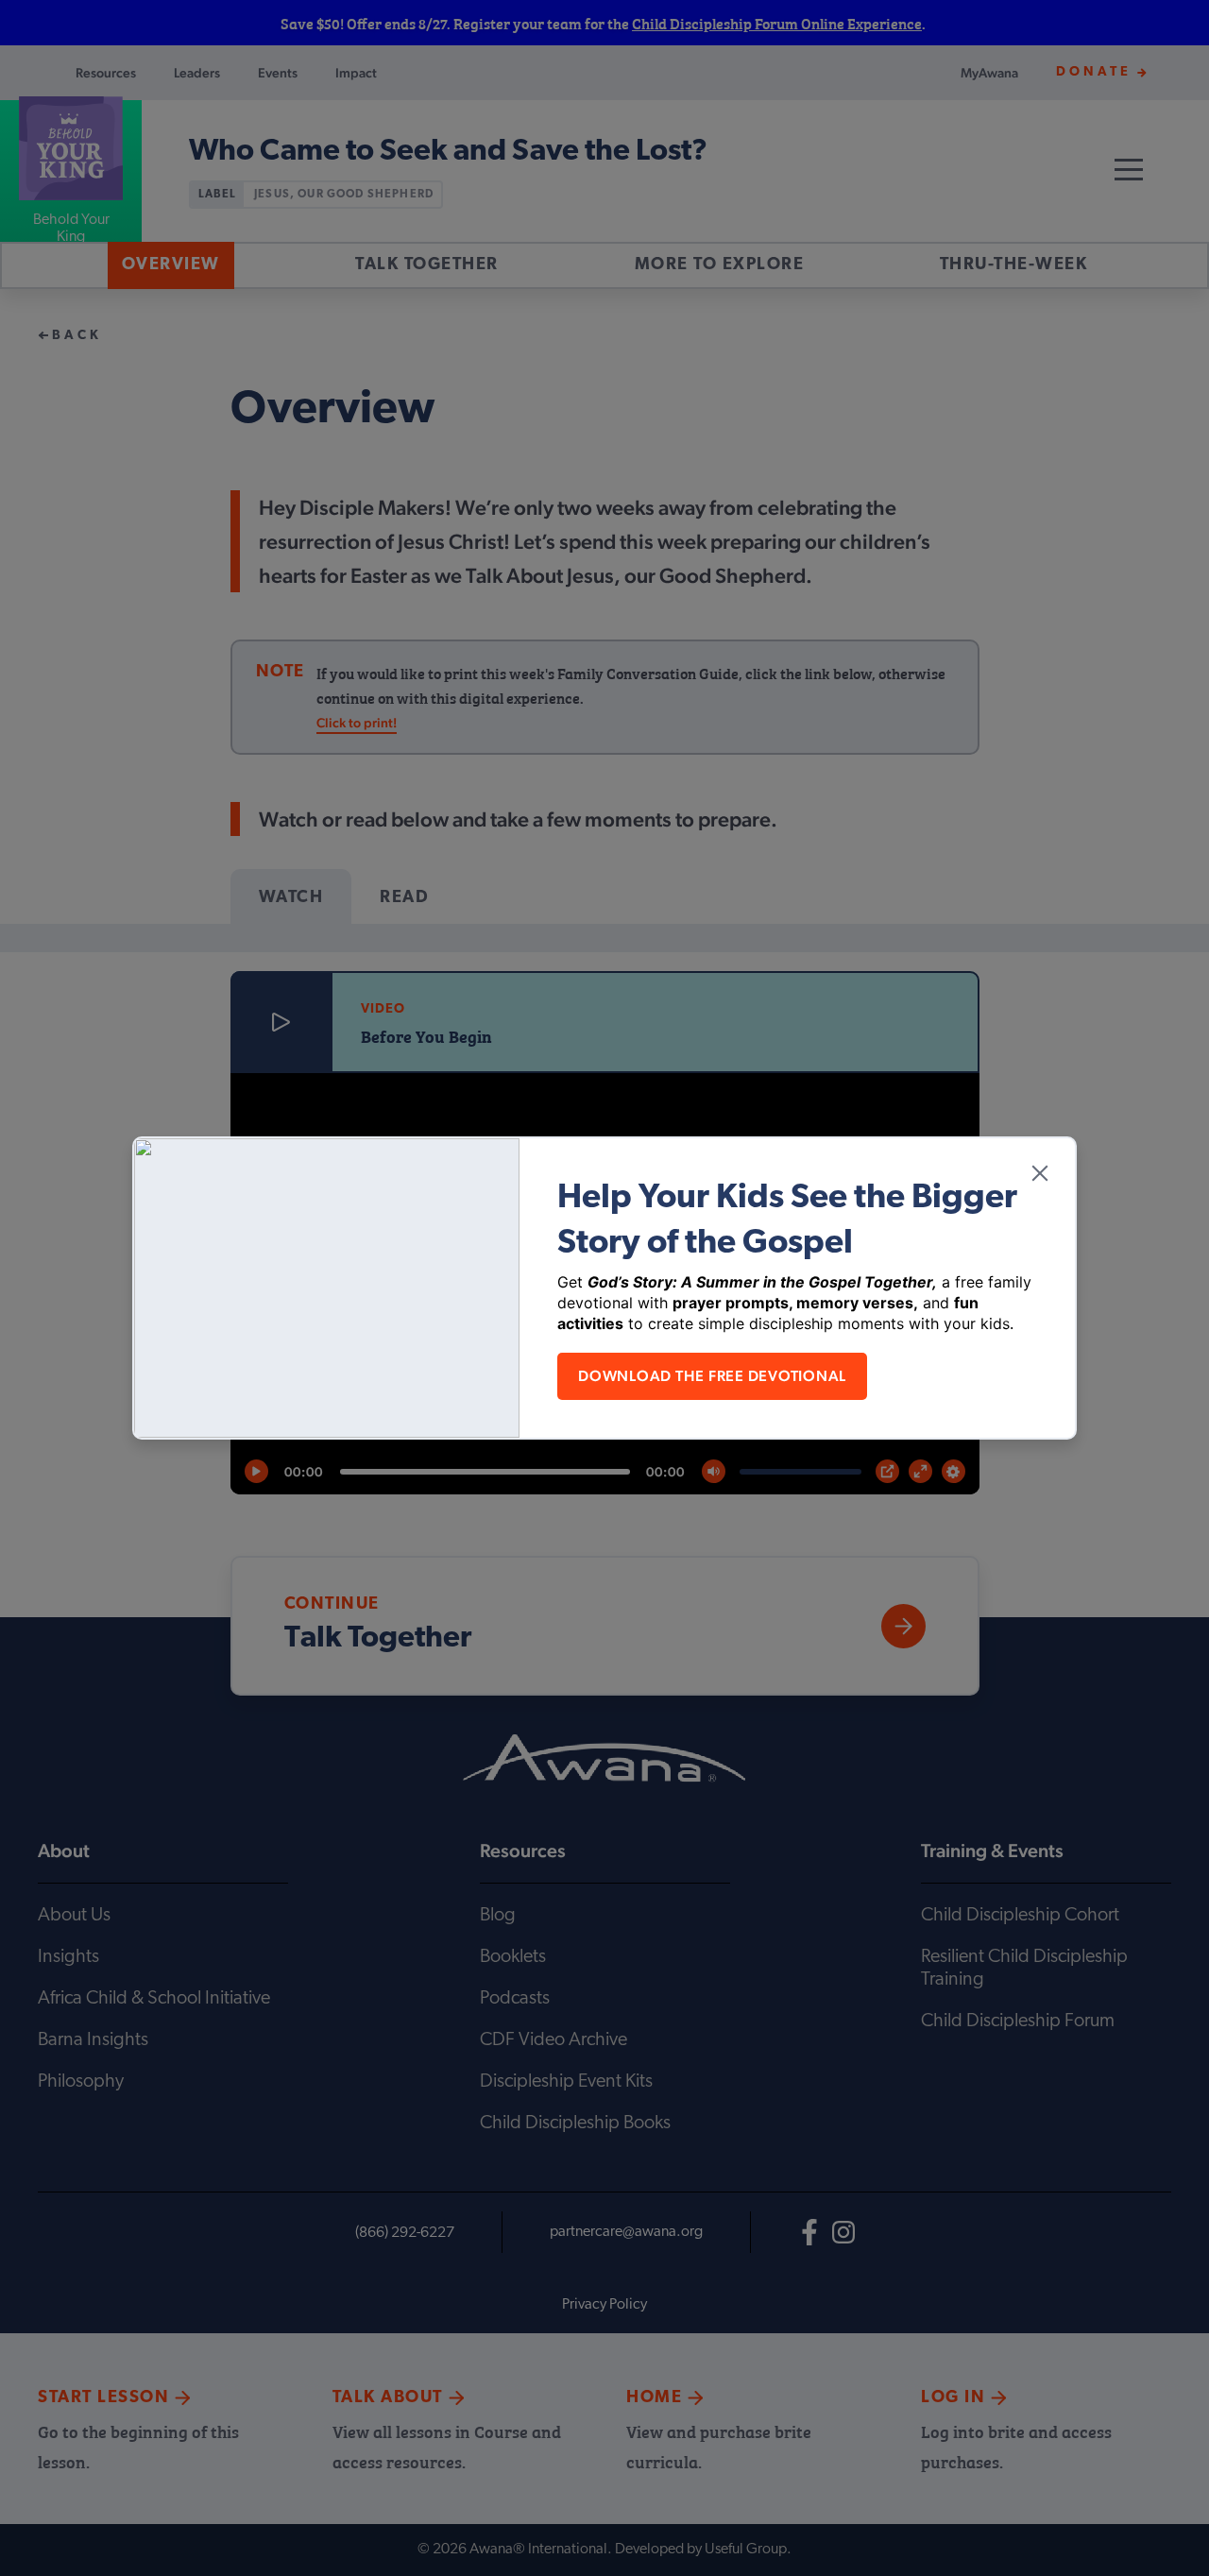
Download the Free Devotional (712, 1376)
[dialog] (604, 1288)
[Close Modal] (1040, 1173)
